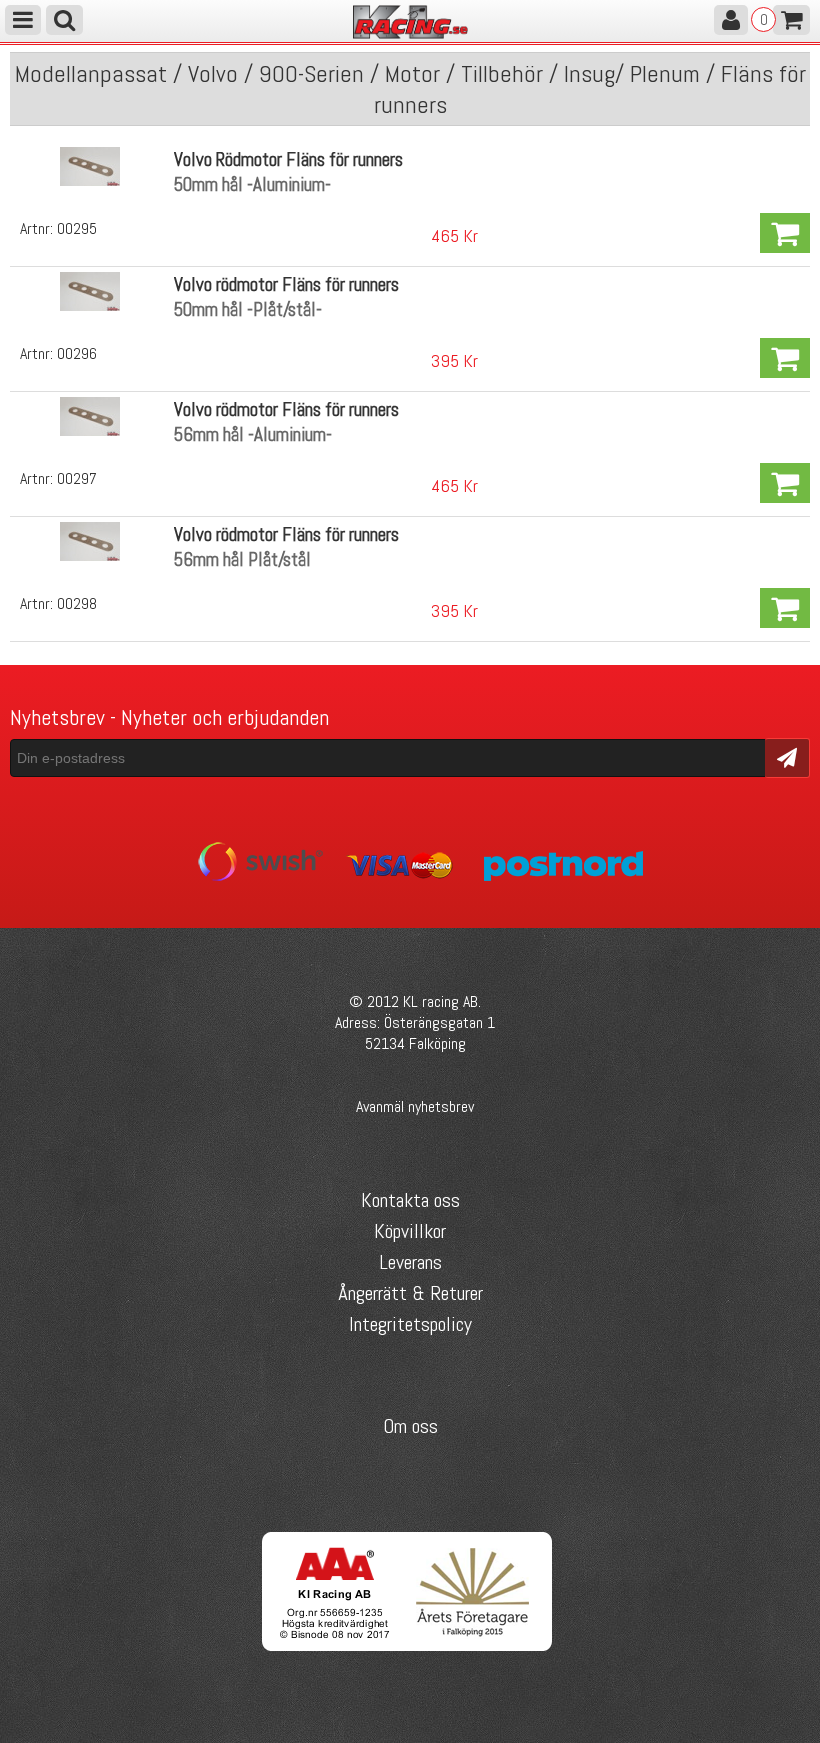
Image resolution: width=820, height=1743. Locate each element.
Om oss (410, 1426)
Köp (785, 233)
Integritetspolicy (410, 1324)
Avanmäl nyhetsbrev (415, 1106)
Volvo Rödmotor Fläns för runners (288, 159)
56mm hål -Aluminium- (253, 434)
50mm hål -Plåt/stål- (248, 309)
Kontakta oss (410, 1200)
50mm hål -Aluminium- (252, 184)
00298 (77, 603)
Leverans (410, 1262)
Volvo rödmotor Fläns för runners (286, 284)
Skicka (787, 756)
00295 (77, 228)
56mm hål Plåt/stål (242, 559)
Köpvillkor (410, 1231)
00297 (77, 478)
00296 (77, 353)
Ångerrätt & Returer (410, 1293)
